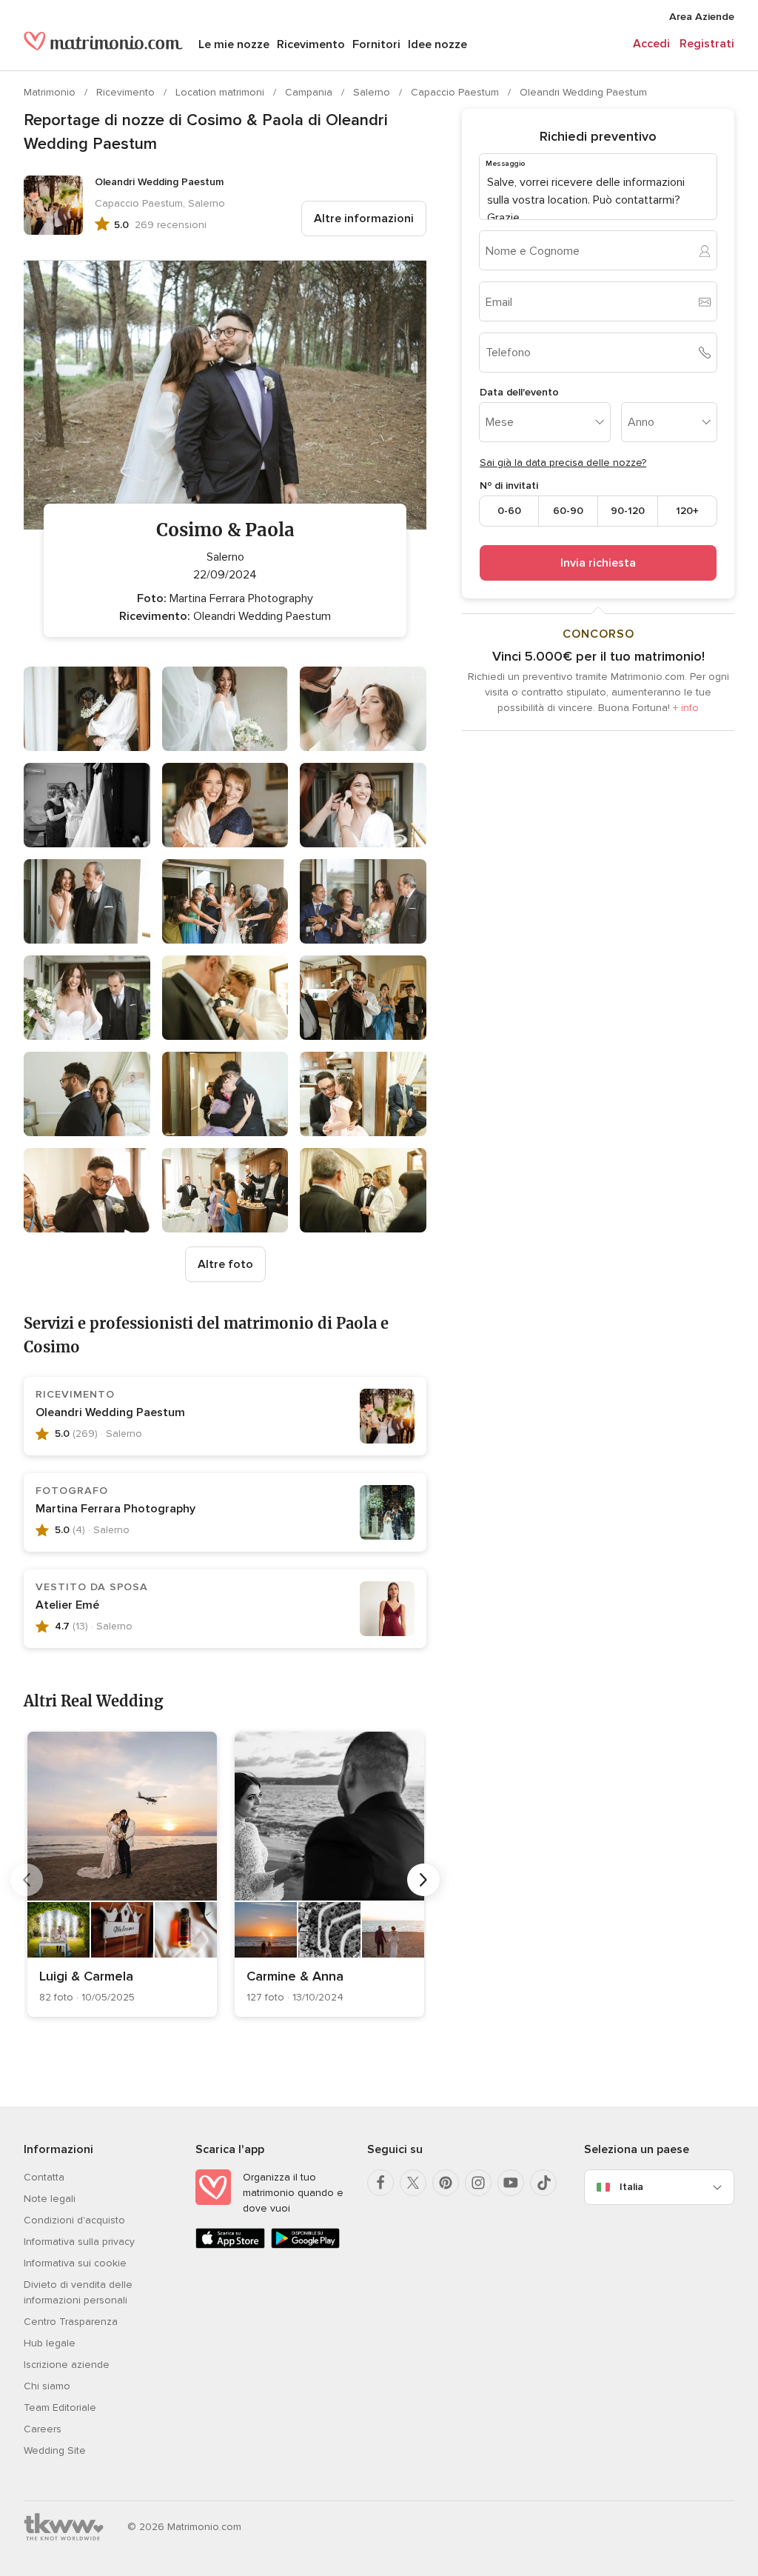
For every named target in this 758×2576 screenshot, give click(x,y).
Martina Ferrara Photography (115, 1509)
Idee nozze (437, 44)
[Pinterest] (446, 2183)
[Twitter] (413, 2183)
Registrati (707, 44)
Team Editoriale (60, 2408)
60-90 (568, 511)
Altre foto (225, 1264)
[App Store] (230, 2245)
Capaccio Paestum (456, 92)
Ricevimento (311, 44)
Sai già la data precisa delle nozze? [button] (563, 463)
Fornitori (376, 44)
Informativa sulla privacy (79, 2242)
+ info (686, 708)
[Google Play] (306, 2245)
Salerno (373, 92)
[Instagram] (478, 2183)
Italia (631, 2187)
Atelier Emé (67, 1605)
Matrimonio (51, 92)
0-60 (509, 511)
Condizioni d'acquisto (74, 2220)
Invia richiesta (598, 563)
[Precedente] (27, 1880)
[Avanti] (423, 1880)
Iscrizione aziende (67, 2365)
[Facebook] (380, 2183)
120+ (687, 511)
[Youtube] (511, 2183)
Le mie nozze (234, 44)
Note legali (50, 2199)
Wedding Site (55, 2450)
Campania (310, 92)
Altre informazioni (364, 218)
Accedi (651, 44)
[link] (122, 1874)
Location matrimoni (221, 92)
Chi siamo (47, 2386)
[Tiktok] (543, 2183)
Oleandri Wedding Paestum (583, 92)
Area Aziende (702, 17)
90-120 (628, 511)
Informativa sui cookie (75, 2263)
